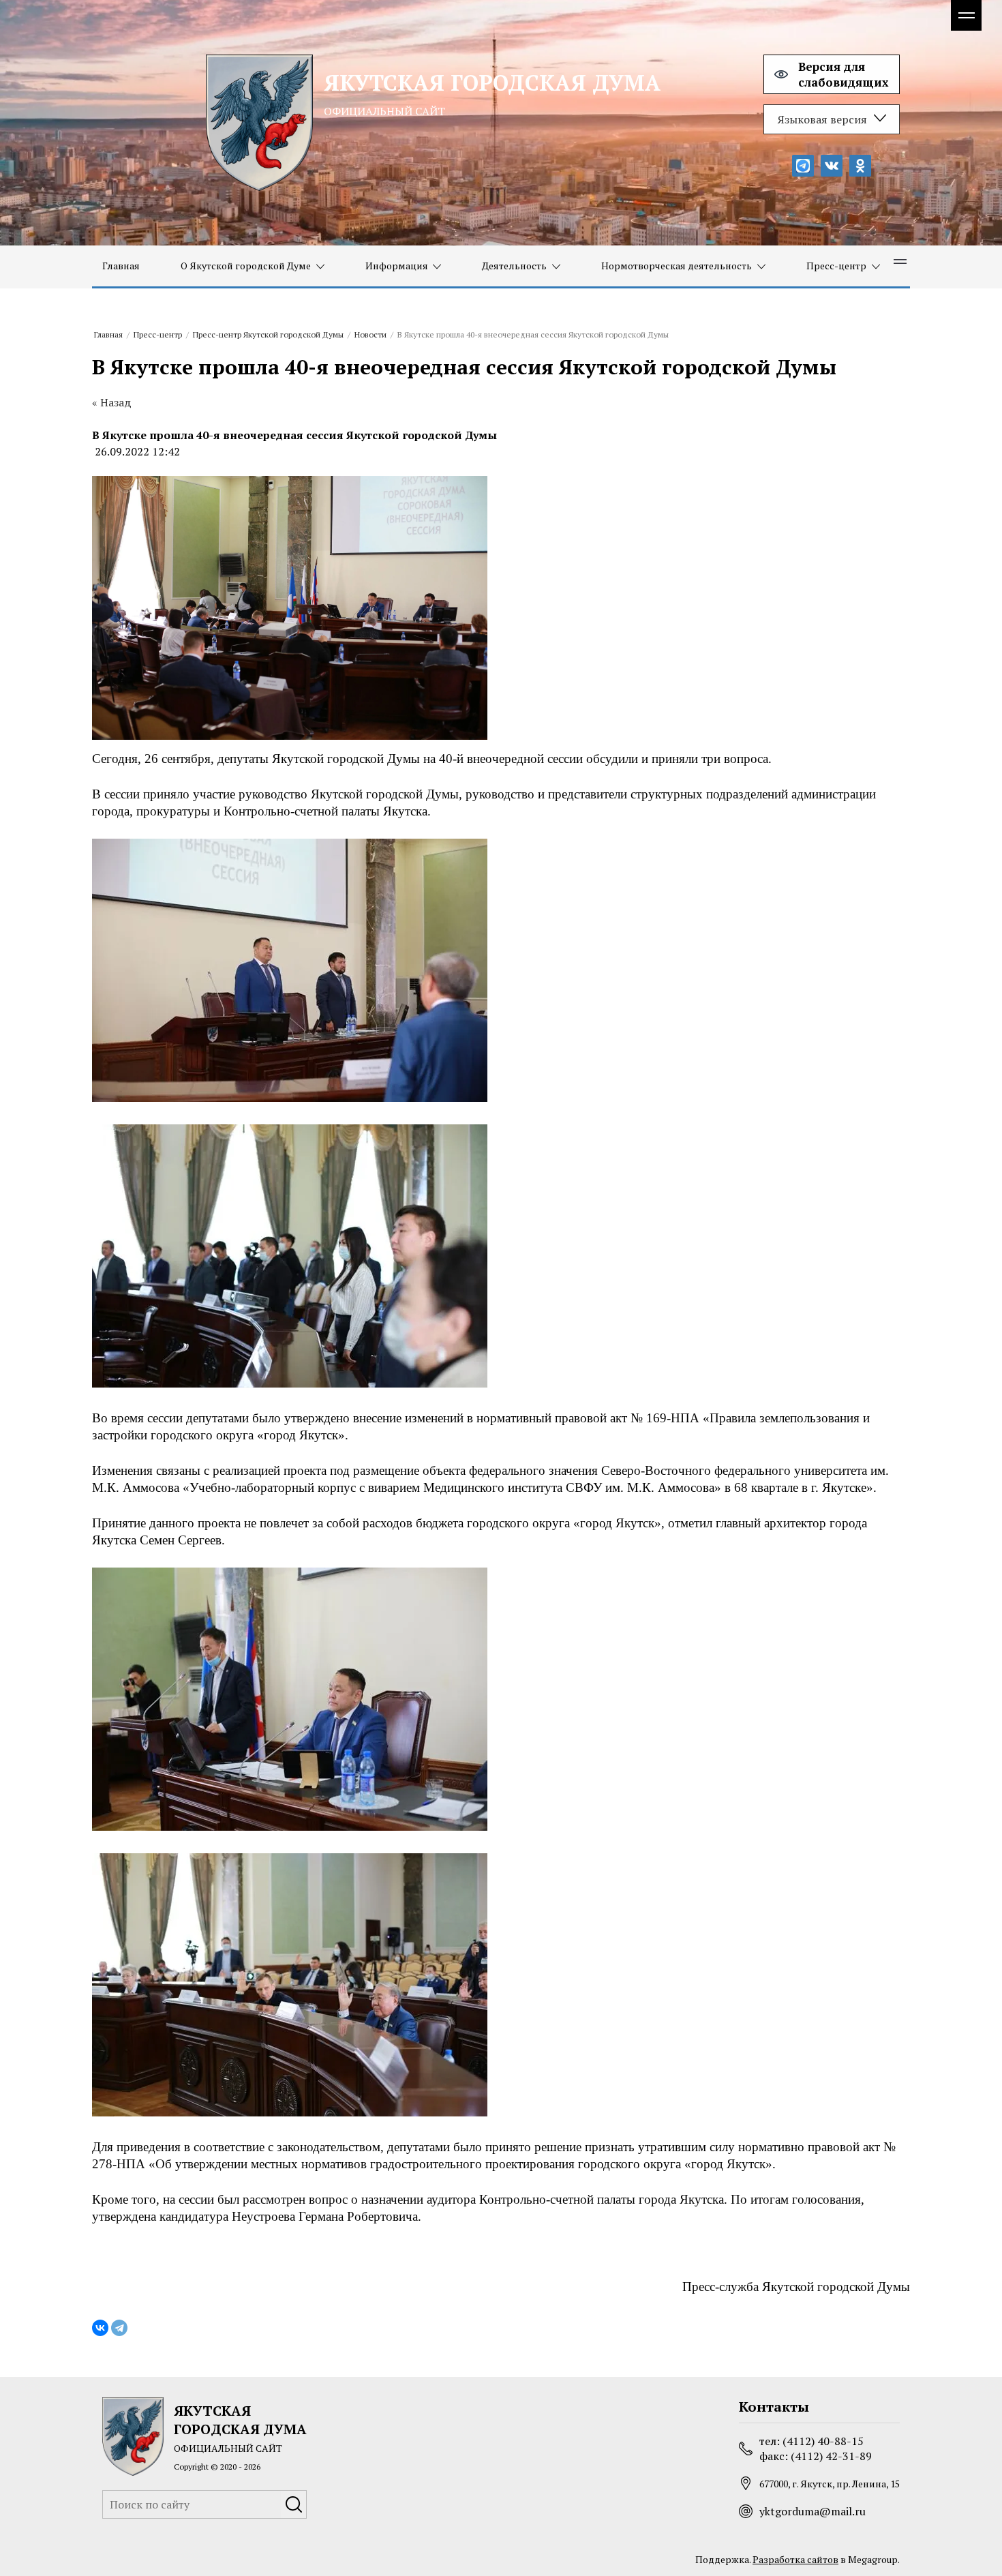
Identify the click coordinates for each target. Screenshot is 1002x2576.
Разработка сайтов (795, 2559)
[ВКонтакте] (100, 2328)
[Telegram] (119, 2328)
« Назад (112, 402)
